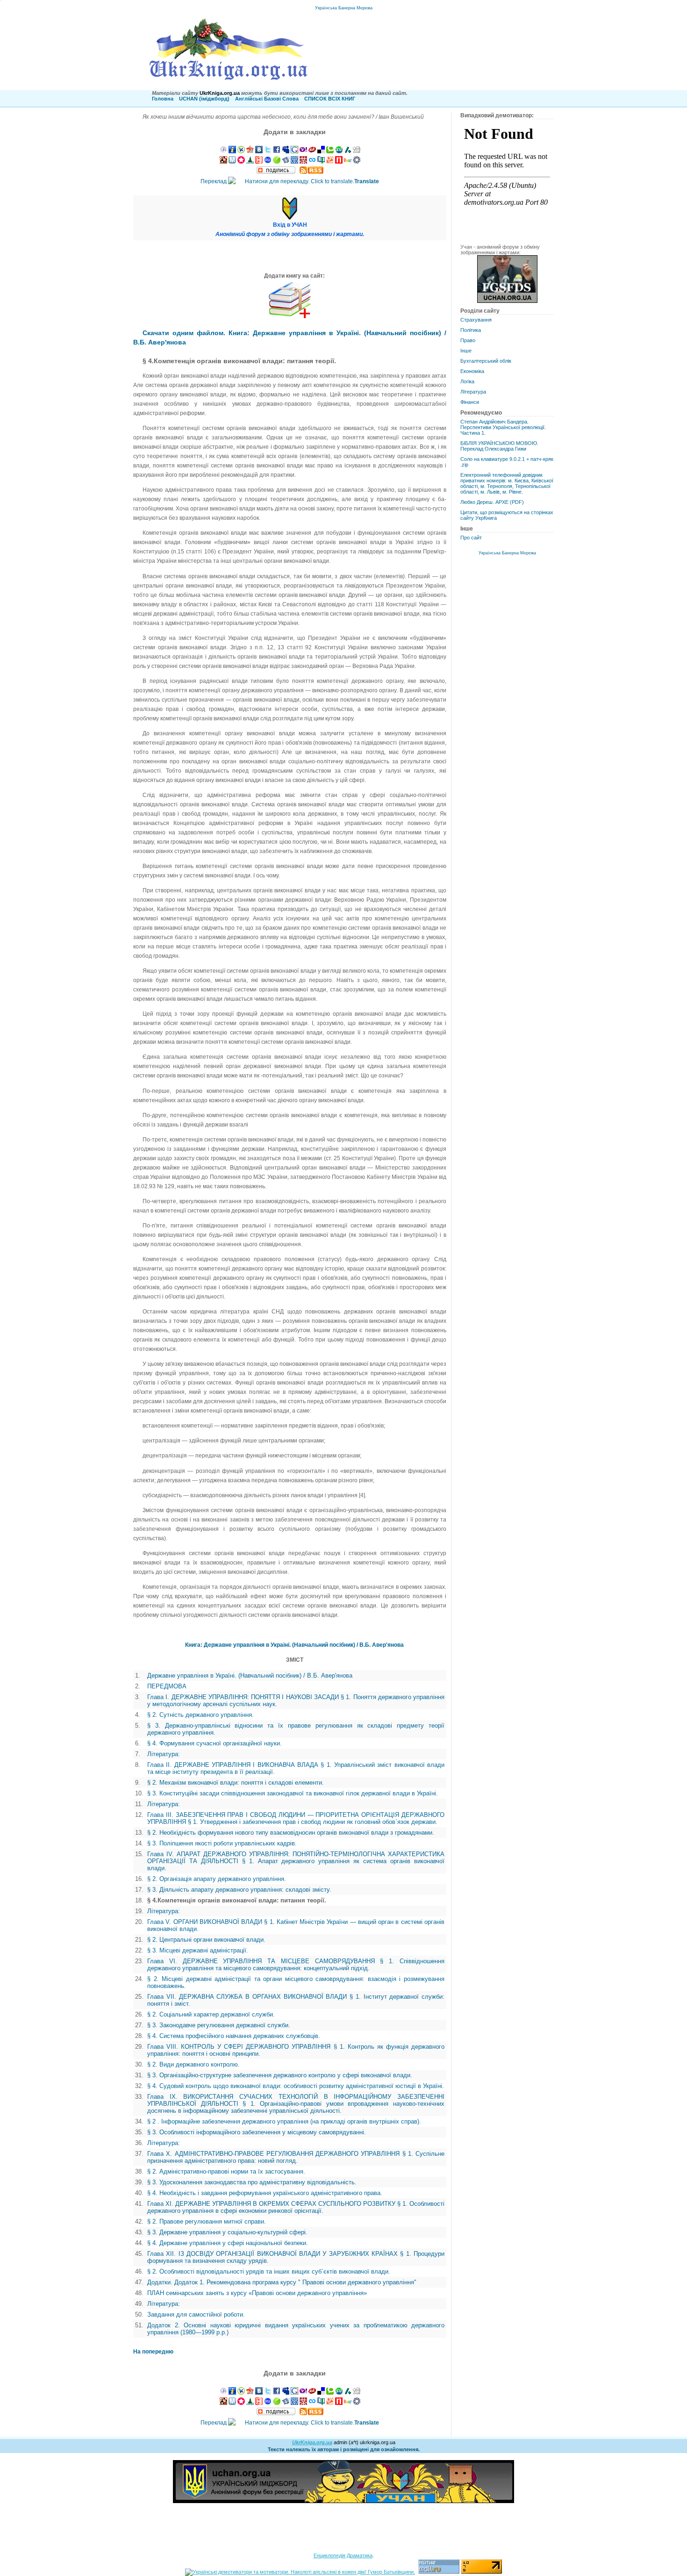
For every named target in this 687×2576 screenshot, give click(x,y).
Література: (164, 1754)
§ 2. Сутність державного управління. (200, 1715)
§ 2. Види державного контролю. (193, 2064)
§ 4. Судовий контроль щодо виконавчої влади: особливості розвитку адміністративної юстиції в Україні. (296, 2086)
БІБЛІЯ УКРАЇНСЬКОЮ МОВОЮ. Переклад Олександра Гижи (499, 446)
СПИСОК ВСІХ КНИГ (330, 99)
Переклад (290, 181)
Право (468, 340)
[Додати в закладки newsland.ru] (339, 162)
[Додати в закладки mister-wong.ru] (303, 162)
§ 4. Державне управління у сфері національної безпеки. (228, 2243)
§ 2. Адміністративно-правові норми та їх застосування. (226, 2171)
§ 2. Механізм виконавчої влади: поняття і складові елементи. (236, 1783)
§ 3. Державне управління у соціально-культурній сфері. (227, 2232)
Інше (466, 351)
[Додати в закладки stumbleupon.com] (339, 151)
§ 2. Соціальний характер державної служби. (211, 2014)
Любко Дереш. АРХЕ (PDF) (492, 502)
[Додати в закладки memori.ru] (241, 162)
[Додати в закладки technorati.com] (330, 151)
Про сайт (471, 538)
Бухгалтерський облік (486, 361)
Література (473, 392)
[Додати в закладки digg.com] (357, 151)
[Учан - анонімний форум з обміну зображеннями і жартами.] (507, 301)
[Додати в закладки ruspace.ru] (294, 162)
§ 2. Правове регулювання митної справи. (207, 2221)
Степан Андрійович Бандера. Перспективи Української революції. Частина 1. (503, 427)
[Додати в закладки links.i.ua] (232, 151)
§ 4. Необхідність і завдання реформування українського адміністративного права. (265, 2193)
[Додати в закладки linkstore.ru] (250, 162)
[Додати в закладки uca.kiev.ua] (250, 151)
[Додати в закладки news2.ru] (259, 162)
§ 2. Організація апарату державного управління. (217, 1879)
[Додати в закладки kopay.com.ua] (241, 151)
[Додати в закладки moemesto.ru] (232, 162)
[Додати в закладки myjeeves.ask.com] (312, 151)
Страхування (476, 320)
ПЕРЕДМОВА (167, 1686)
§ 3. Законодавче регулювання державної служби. (219, 2025)
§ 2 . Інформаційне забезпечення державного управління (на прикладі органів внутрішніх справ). (284, 2121)
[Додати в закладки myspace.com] (286, 151)
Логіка (467, 381)
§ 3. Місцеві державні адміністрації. (198, 1950)
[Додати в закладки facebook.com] (277, 151)
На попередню (153, 2352)
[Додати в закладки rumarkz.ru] (268, 162)
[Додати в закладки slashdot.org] (348, 151)
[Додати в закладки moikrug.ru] (357, 162)
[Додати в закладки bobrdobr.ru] (223, 162)
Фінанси (470, 402)
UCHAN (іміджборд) (204, 99)
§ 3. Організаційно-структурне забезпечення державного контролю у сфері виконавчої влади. (280, 2075)
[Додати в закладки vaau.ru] (348, 162)
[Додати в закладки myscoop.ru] (330, 162)
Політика (471, 330)
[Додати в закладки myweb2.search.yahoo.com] (303, 151)
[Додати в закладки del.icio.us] (321, 151)
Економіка (472, 371)
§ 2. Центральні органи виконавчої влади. (206, 1940)
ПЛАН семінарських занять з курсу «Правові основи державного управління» (257, 2293)
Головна (163, 99)
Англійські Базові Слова (267, 99)
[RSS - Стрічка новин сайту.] (311, 172)
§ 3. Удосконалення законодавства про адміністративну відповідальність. (252, 2182)
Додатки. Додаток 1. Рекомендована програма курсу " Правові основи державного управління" (282, 2282)
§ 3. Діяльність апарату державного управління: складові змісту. (239, 1890)
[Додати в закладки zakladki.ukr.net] (223, 151)
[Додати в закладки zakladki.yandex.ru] (286, 162)
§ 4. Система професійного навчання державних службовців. (234, 2036)
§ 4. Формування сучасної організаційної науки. (215, 1743)
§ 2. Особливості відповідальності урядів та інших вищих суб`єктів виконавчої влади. (269, 2271)
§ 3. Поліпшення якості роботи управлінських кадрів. (222, 1843)
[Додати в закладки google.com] (294, 151)
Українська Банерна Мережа (344, 8)
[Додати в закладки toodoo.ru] (312, 162)
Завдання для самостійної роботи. (196, 2314)
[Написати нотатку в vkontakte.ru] (259, 151)
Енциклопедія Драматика (343, 2555)
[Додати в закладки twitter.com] (268, 151)
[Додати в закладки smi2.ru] (277, 162)
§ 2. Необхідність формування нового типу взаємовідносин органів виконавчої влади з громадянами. (291, 1833)
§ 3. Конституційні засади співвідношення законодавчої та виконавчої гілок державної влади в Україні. (293, 1793)
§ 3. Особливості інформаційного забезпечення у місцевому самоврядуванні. (257, 2132)
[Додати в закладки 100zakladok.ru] (321, 162)
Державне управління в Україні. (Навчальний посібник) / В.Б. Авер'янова (250, 1675)
